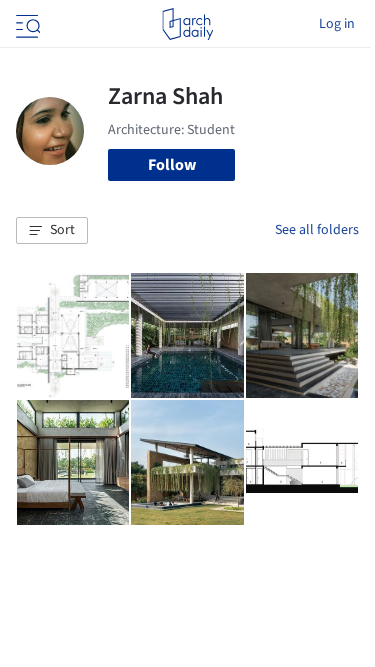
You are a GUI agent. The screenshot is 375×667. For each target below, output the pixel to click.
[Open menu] (26, 24)
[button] (52, 231)
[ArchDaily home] (187, 24)
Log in (337, 24)
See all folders (317, 230)
